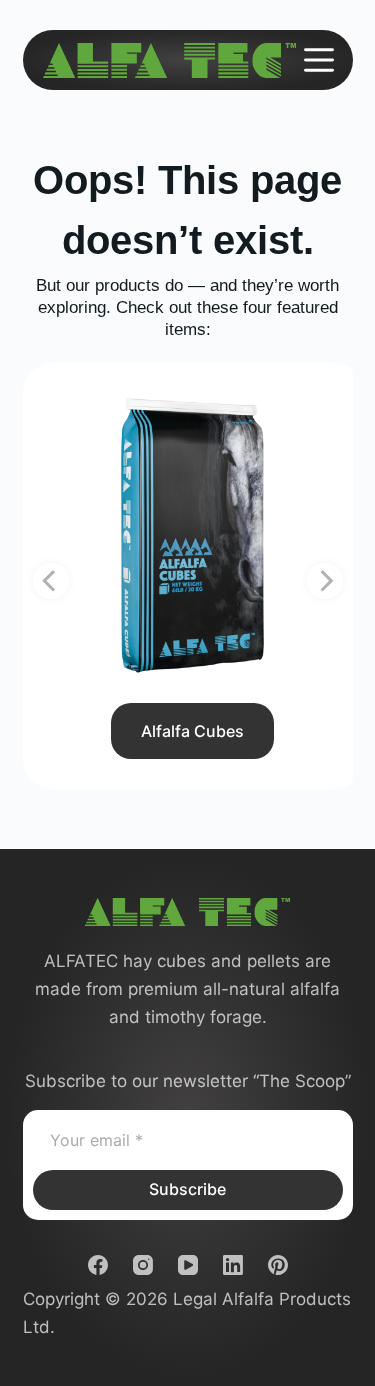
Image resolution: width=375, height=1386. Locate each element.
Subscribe (187, 1189)
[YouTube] (188, 1265)
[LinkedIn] (233, 1265)
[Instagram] (143, 1265)
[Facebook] (98, 1265)
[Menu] (319, 60)
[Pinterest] (278, 1265)
